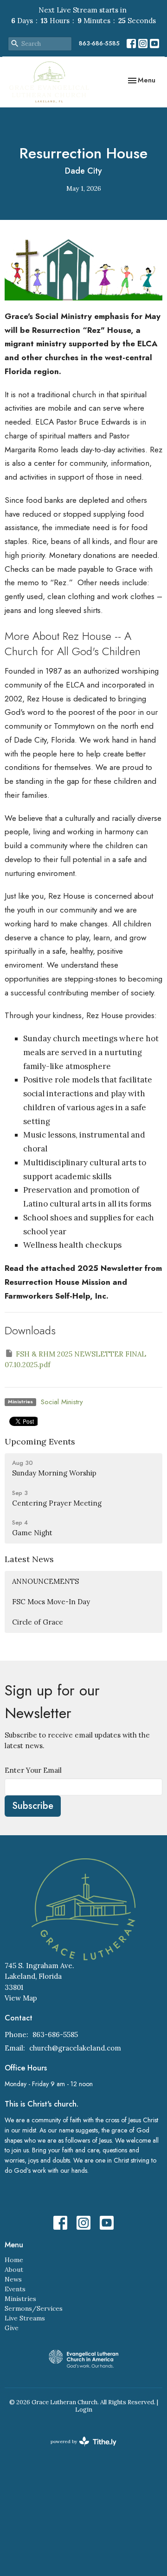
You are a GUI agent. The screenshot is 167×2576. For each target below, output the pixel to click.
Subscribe (33, 1806)
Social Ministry (62, 1402)
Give (12, 2328)
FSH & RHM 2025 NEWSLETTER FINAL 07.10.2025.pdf (75, 1359)
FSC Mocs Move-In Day (51, 1602)
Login (84, 2410)
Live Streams (25, 2318)
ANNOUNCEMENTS (45, 1581)
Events (15, 2289)
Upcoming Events (40, 1441)
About (14, 2270)
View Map (21, 1998)
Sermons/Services (34, 2308)
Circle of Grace (38, 1622)
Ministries (20, 2299)
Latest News (29, 1559)
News (13, 2279)
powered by (79, 2449)
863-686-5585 (99, 43)
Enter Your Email (33, 1770)
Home (14, 2260)
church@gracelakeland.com (75, 2048)
